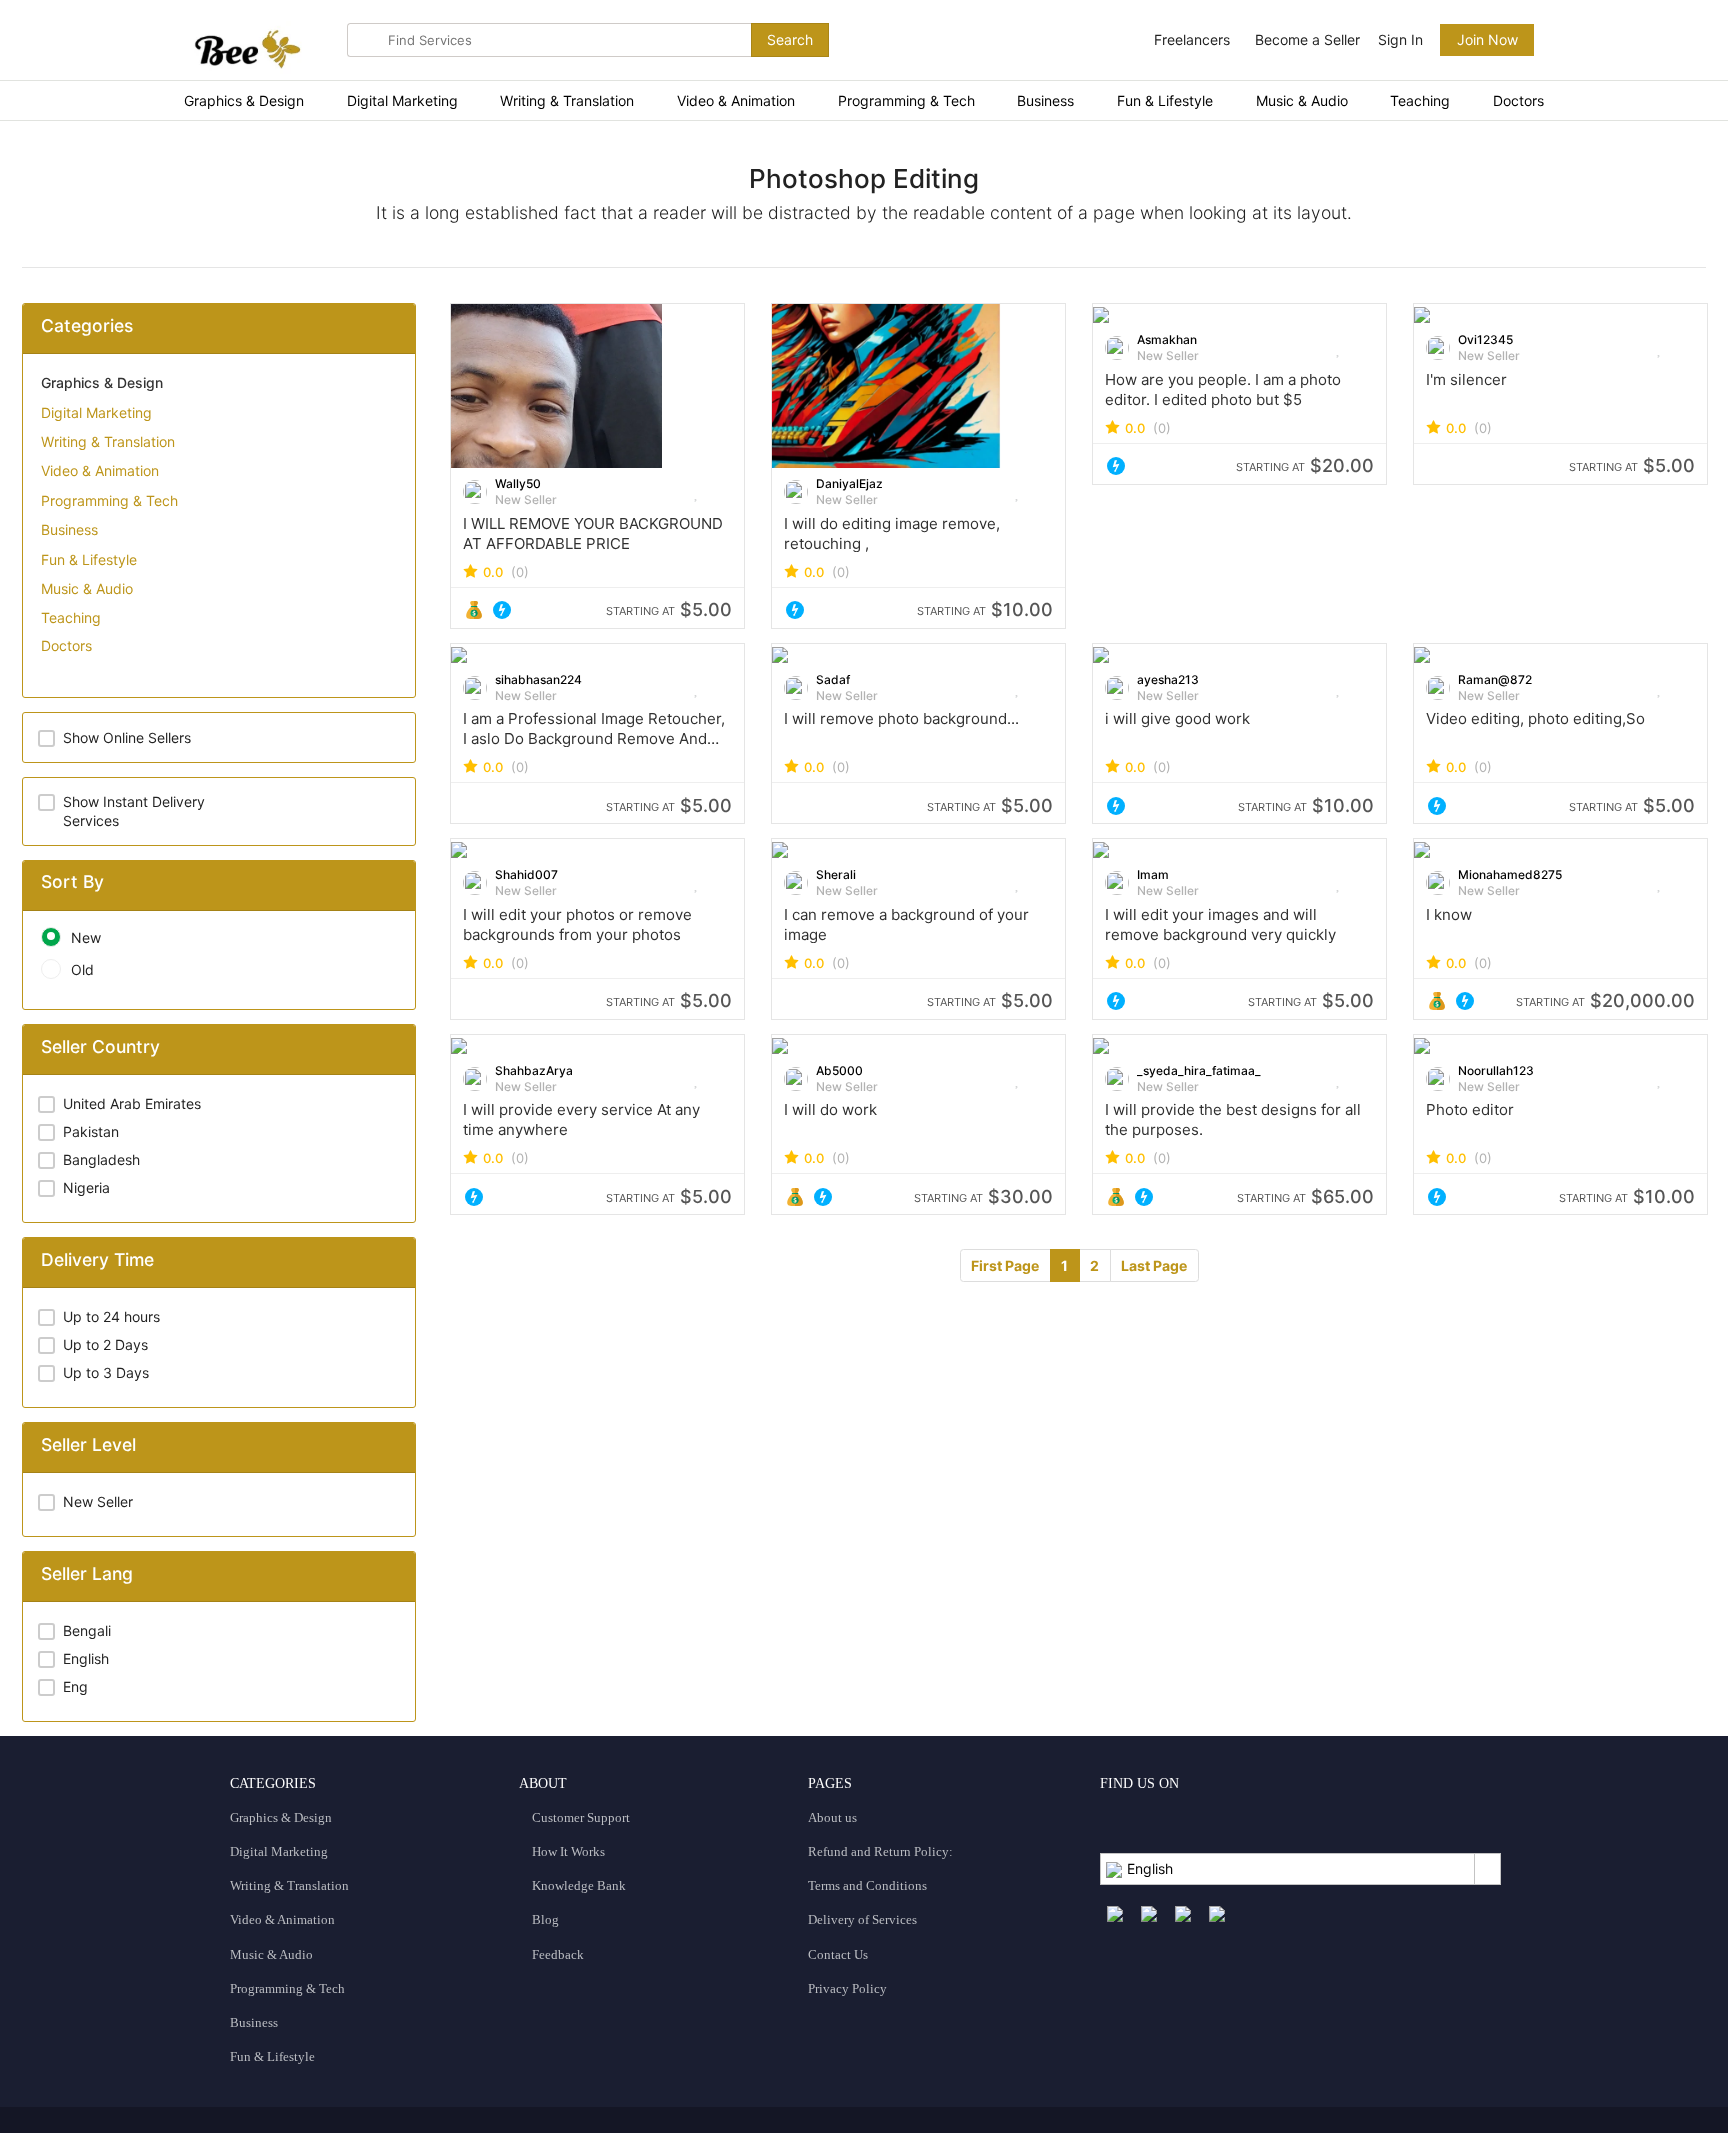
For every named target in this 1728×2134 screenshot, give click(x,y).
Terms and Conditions (867, 1885)
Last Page (1154, 1265)
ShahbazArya (534, 1070)
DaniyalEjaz (849, 483)
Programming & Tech (906, 100)
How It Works (567, 1851)
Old (82, 969)
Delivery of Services (862, 1919)
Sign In (1400, 39)
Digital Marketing (402, 100)
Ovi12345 (1485, 339)
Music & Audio (1302, 100)
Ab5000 (839, 1070)
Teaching (1420, 100)
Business (1045, 100)
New (86, 937)
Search (790, 39)
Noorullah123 (1496, 1070)
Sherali (836, 874)
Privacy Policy (847, 1988)
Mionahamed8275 (1510, 874)
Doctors (1518, 100)
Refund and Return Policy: (880, 1851)
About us (832, 1817)
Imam (1153, 874)
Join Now (1487, 39)
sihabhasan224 (538, 679)
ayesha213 (1168, 679)
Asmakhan (1167, 339)
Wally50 (518, 483)
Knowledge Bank (577, 1885)
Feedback (556, 1954)
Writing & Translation (567, 100)
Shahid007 (526, 874)
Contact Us (838, 1954)
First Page (1005, 1265)
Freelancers (1192, 39)
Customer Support (579, 1817)
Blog (544, 1919)
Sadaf (833, 679)
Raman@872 (1495, 679)
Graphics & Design (244, 100)
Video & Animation (736, 100)
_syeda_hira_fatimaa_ (1199, 1070)
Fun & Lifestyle (1165, 100)
